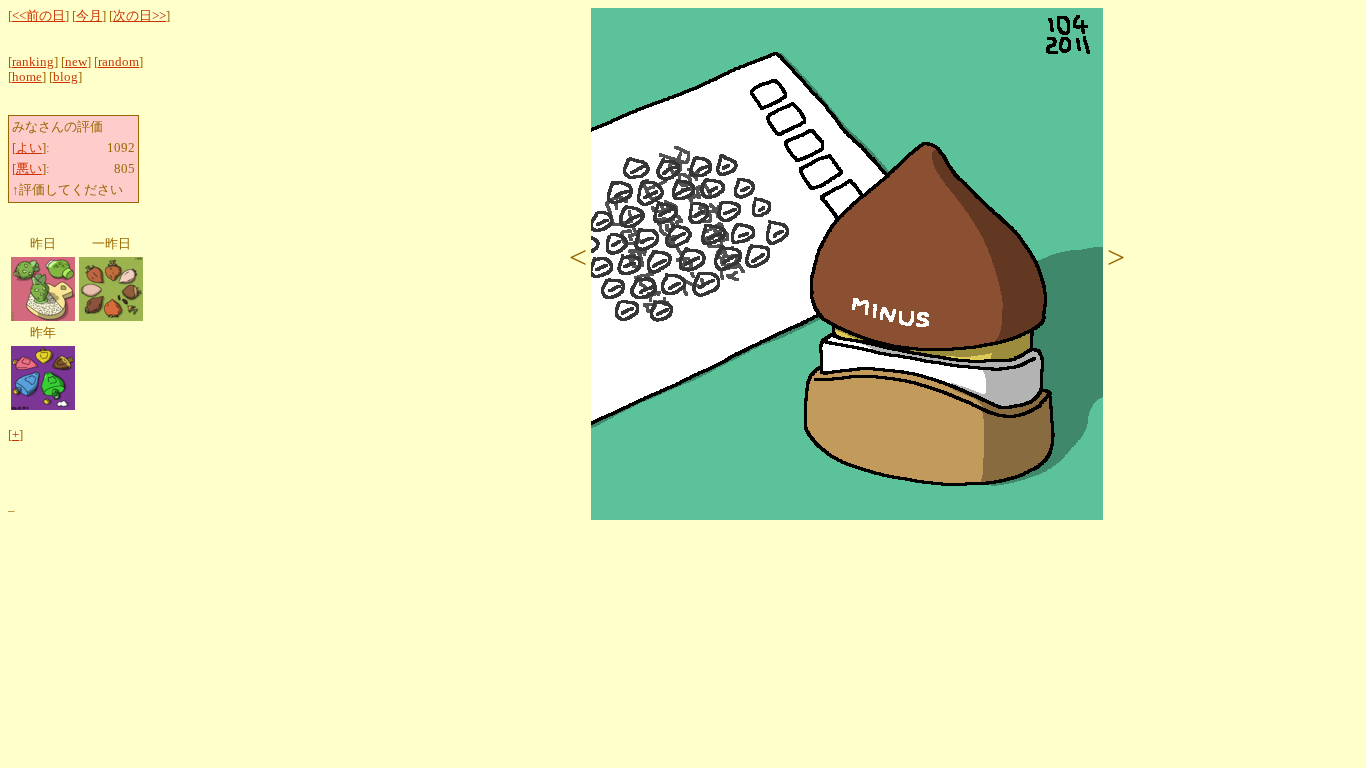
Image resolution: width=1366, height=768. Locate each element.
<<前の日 (38, 16)
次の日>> (139, 16)
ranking (33, 62)
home (27, 77)
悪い (29, 169)
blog (65, 77)
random (118, 62)
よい (29, 148)
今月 (89, 16)
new (76, 62)
